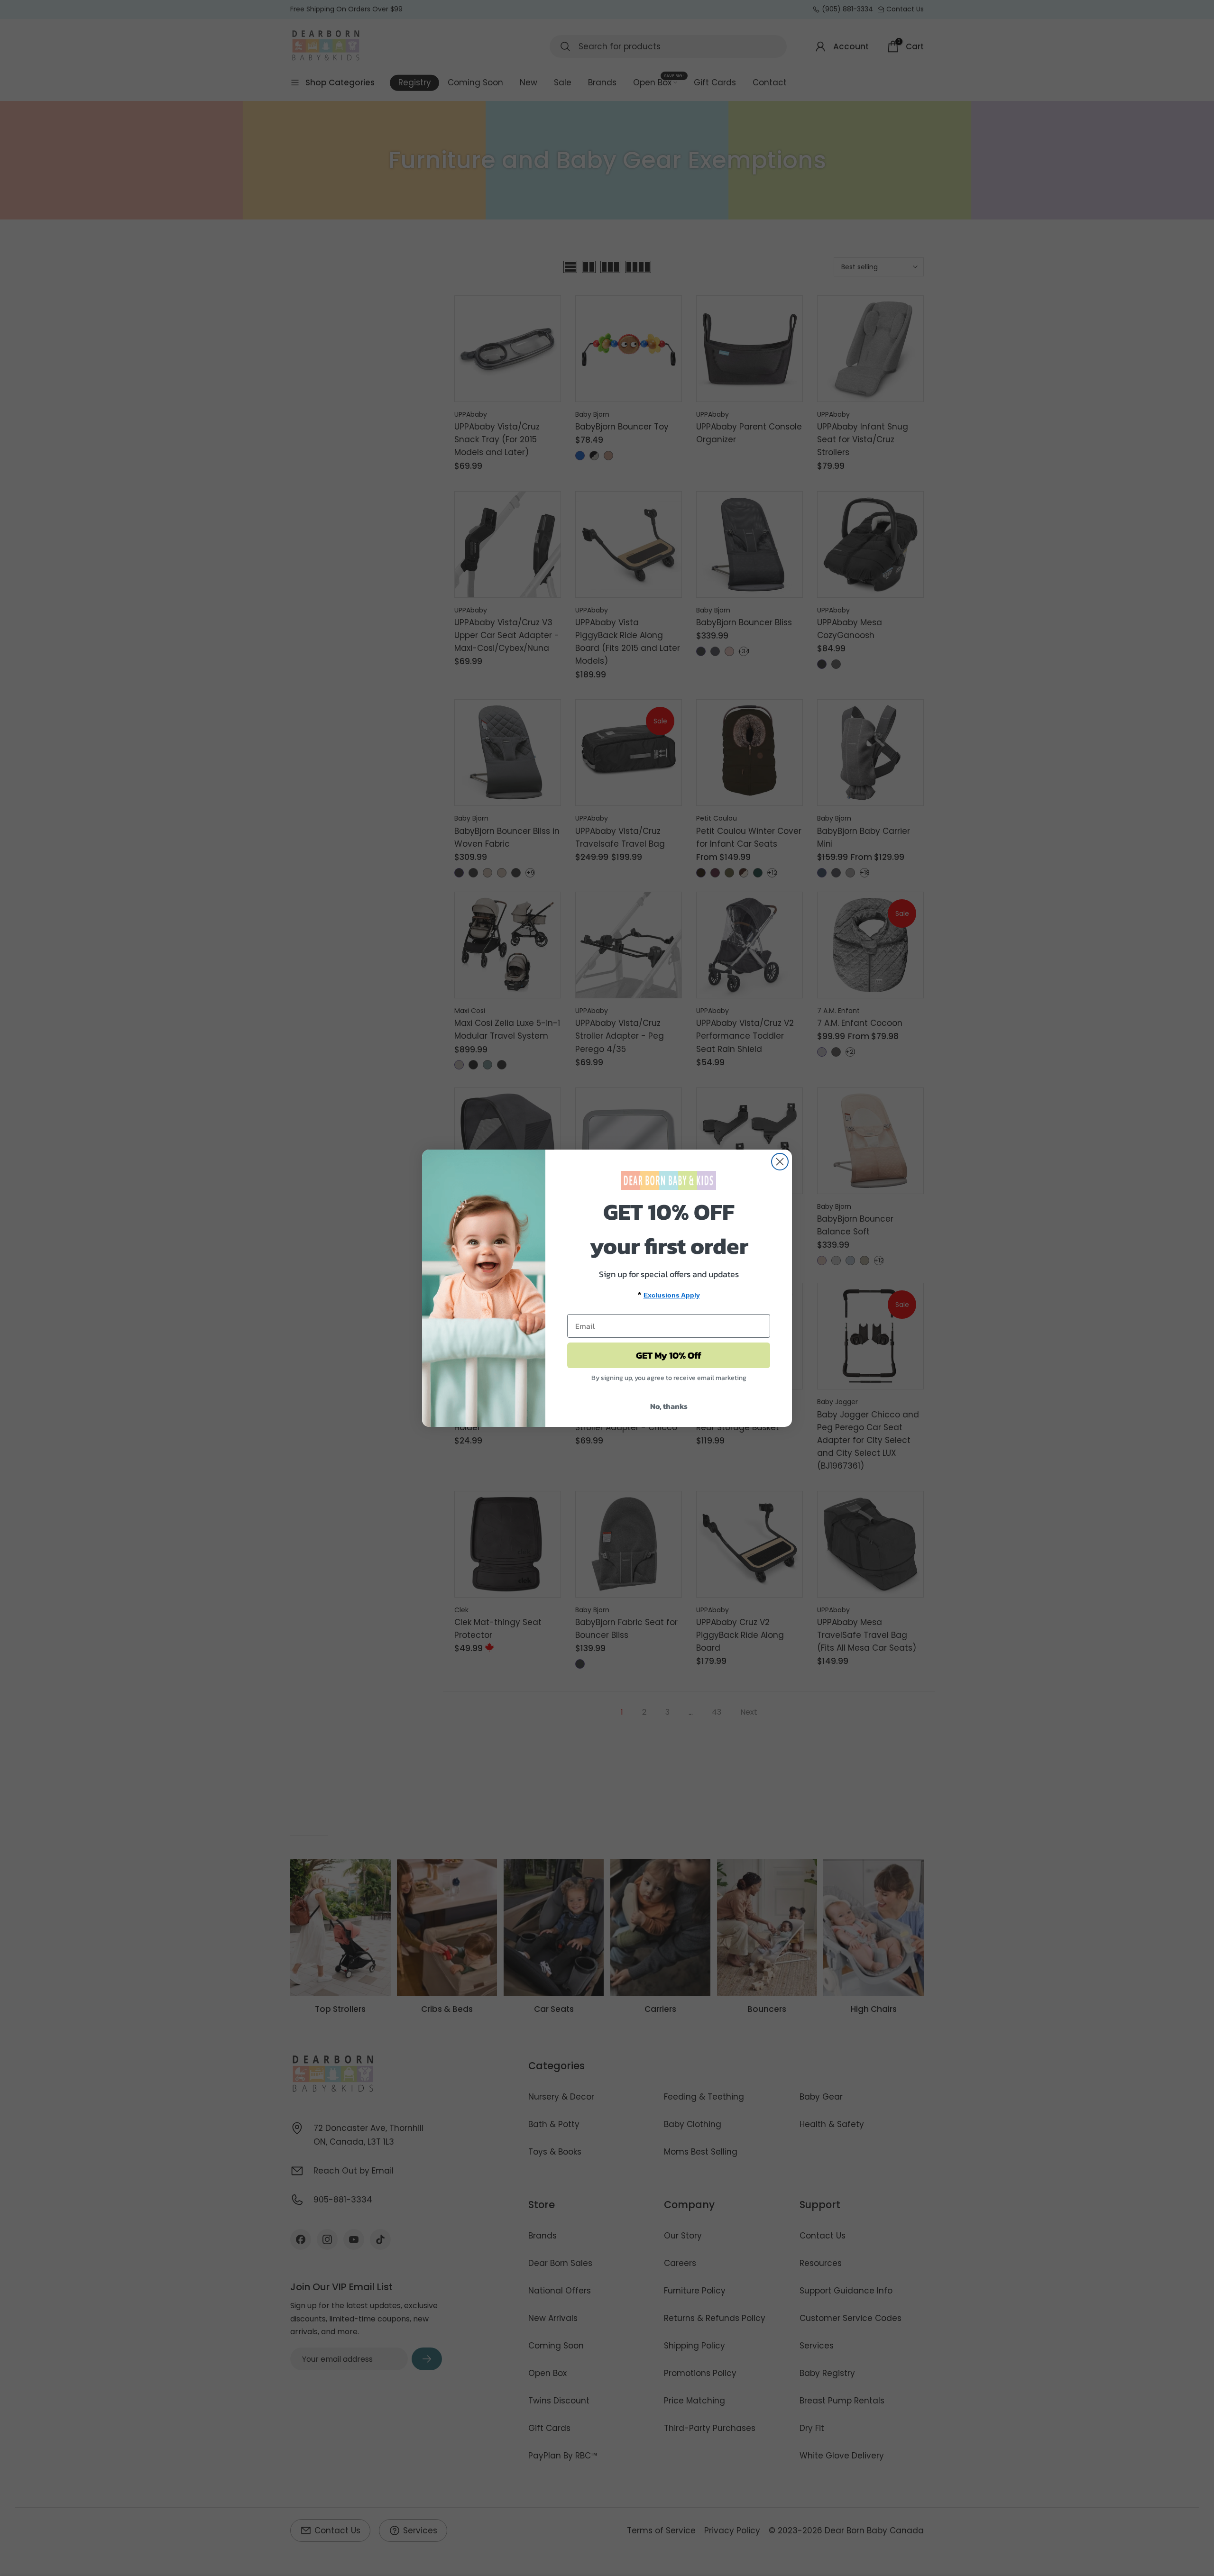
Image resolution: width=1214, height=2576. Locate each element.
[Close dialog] (780, 1162)
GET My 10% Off (669, 1355)
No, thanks (669, 1406)
